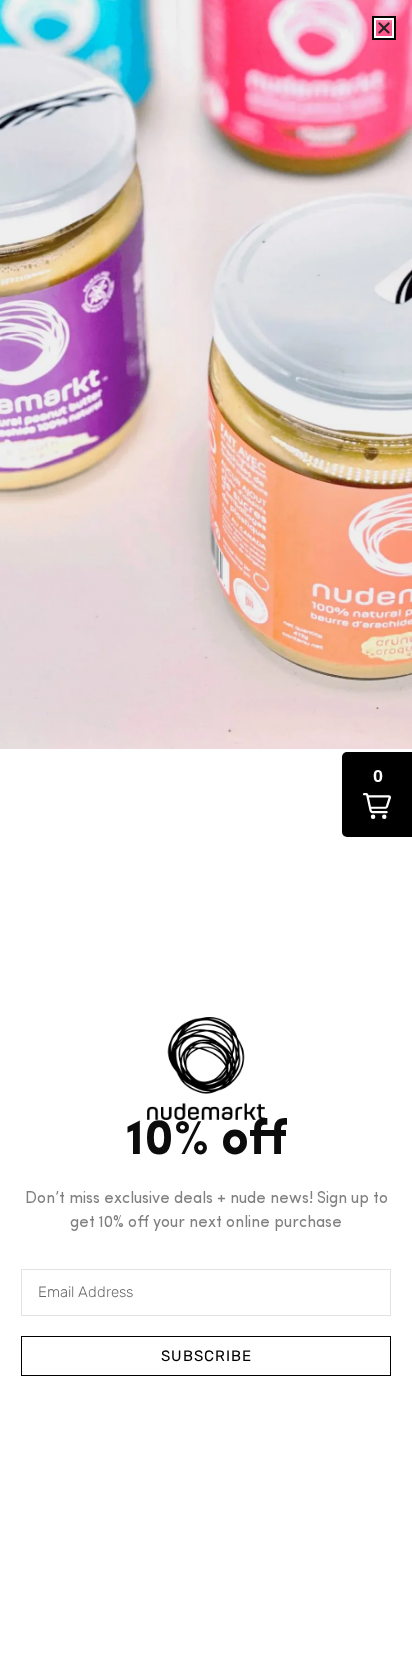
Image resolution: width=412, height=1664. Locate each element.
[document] (206, 832)
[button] (377, 794)
